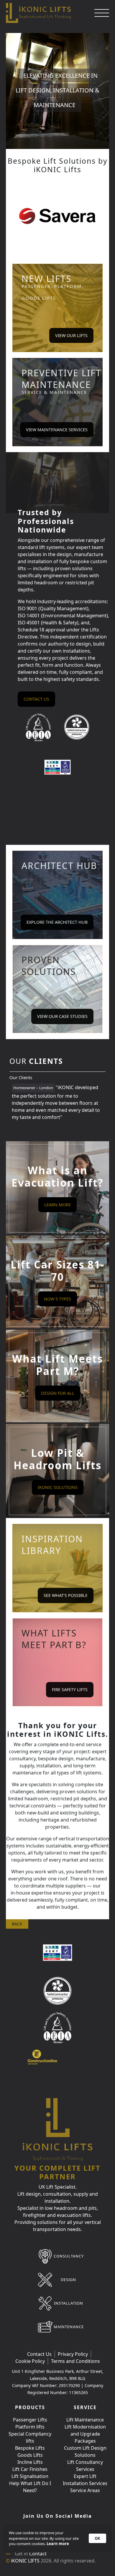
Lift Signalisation (30, 2476)
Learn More (57, 1205)
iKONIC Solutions (58, 1487)
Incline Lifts (30, 2462)
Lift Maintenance (85, 2420)
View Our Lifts (71, 335)
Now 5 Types (57, 1299)
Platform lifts (30, 2427)
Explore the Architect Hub (57, 922)
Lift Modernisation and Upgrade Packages (85, 2434)
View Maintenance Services (57, 430)
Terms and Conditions (75, 2361)
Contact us (36, 699)
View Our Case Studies (62, 1016)
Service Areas (85, 2490)
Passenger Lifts (30, 2420)
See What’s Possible (66, 1595)
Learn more (58, 2544)
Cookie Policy (30, 2361)
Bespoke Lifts (30, 2448)
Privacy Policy (73, 2354)
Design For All (58, 1393)
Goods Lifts (30, 2455)
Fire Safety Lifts (70, 1690)
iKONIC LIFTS (25, 2561)
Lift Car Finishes (30, 2469)
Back (17, 1924)
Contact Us (39, 2354)
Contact (38, 2554)
